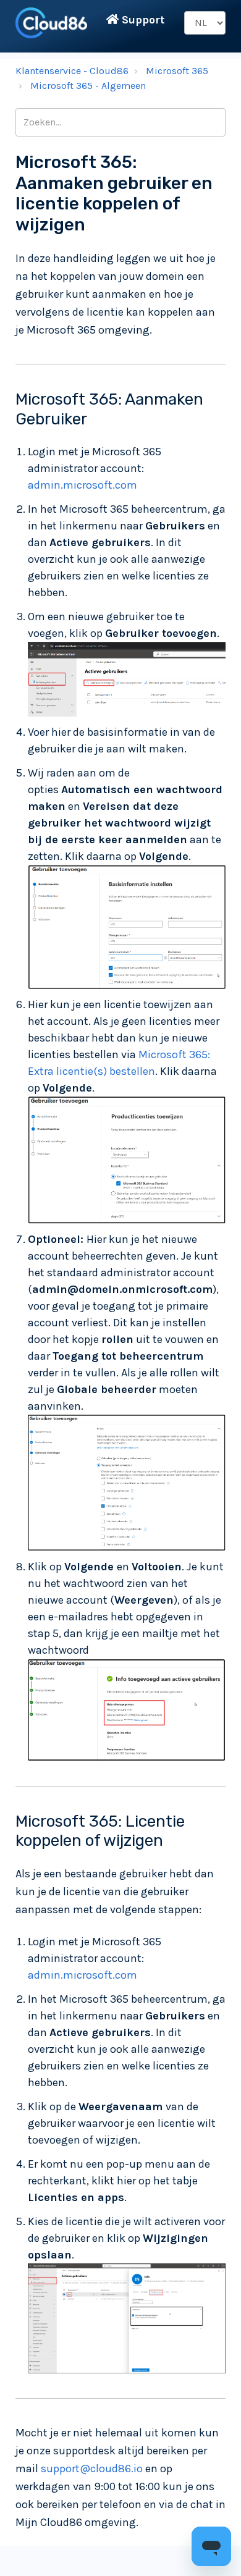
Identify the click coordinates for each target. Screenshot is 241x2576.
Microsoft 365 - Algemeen (88, 86)
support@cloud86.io (92, 2469)
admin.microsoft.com (82, 485)
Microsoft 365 (177, 71)
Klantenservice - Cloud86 (72, 71)
